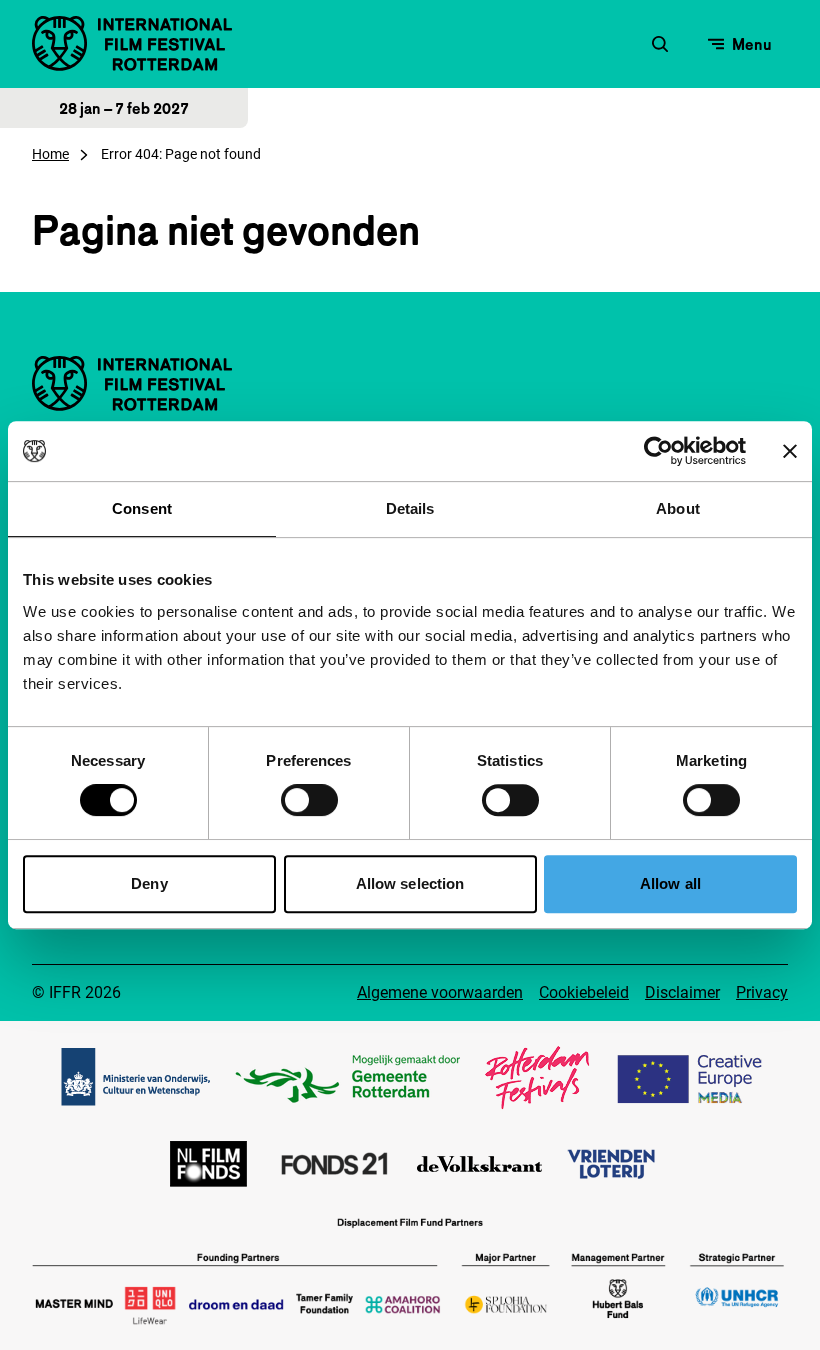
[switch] (309, 800)
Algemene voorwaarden (440, 992)
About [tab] (678, 508)
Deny (149, 883)
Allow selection (410, 883)
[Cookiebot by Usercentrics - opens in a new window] (658, 451)
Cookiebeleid (584, 992)
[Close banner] (790, 451)
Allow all (670, 883)
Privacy (762, 992)
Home (50, 154)
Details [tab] (410, 508)
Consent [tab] (142, 508)
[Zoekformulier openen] (660, 44)
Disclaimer (682, 992)
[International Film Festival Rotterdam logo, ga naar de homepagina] (132, 43)
